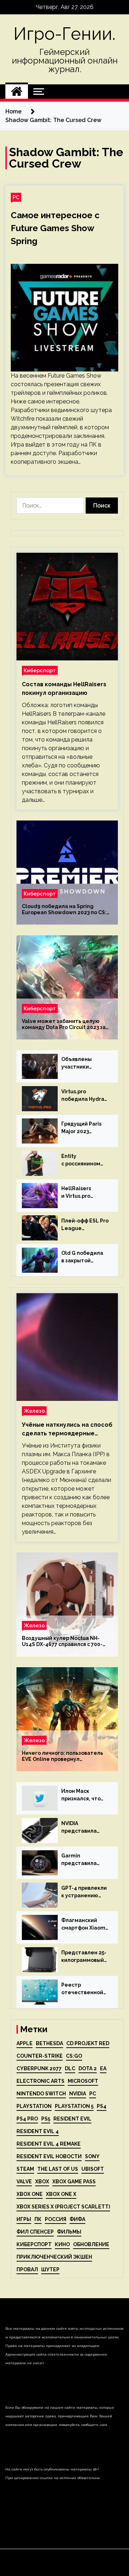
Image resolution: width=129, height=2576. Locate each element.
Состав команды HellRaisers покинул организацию (64, 689)
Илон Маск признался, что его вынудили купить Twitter (81, 1795)
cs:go (74, 2056)
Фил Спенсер (35, 2232)
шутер (50, 2269)
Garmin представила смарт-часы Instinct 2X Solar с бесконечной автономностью (84, 1860)
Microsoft (83, 2081)
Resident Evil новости (49, 2156)
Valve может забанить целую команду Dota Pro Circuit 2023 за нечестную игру (64, 1024)
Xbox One (30, 2194)
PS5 (46, 2119)
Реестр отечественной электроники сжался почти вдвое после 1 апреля (82, 1989)
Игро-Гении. (64, 34)
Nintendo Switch (41, 2094)
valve (24, 2182)
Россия (56, 2219)
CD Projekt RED (88, 2043)
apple (25, 2043)
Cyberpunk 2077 (39, 2068)
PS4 (102, 2106)
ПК (38, 2219)
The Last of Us (58, 2169)
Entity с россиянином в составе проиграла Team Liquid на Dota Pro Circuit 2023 (85, 1160)
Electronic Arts (40, 2081)
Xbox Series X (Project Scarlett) (63, 2207)
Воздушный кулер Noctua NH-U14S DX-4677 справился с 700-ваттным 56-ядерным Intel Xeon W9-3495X (64, 1641)
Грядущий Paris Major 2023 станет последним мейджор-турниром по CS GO (82, 1128)
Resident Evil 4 (38, 2131)
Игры (24, 2219)
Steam (25, 2169)
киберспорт (34, 2244)
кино (62, 2244)
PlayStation (34, 2106)
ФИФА (77, 2219)
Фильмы (69, 2232)
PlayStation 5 (74, 2106)
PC (16, 197)
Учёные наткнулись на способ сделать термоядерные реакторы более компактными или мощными (67, 1430)
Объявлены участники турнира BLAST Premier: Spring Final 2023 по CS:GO (82, 1063)
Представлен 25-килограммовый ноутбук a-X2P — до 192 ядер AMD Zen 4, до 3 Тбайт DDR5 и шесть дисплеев (84, 1957)
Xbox (42, 2182)
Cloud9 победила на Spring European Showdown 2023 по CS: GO (64, 910)
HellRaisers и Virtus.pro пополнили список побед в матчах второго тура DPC (84, 1193)
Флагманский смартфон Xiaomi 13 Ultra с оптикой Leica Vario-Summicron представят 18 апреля (85, 1925)
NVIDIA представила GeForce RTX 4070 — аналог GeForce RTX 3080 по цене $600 (85, 1828)
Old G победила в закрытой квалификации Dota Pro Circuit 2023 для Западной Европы (85, 1257)
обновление (91, 2244)
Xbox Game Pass (74, 2182)
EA (103, 2068)
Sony (92, 2156)
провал (27, 2269)
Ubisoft (93, 2169)
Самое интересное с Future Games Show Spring (55, 228)
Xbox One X (61, 2194)
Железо (34, 1411)
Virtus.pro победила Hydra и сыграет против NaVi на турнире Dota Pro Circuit (85, 1096)
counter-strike (40, 2056)
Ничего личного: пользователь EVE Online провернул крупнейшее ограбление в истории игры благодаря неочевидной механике (63, 1756)
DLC (70, 2068)
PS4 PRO (27, 2119)
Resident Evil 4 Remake (49, 2144)
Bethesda (49, 2043)
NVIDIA (78, 2094)
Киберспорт (40, 670)
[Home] (17, 92)
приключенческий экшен (54, 2257)
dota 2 (88, 2068)
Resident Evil (72, 2119)
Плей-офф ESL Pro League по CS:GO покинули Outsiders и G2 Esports (85, 1225)
